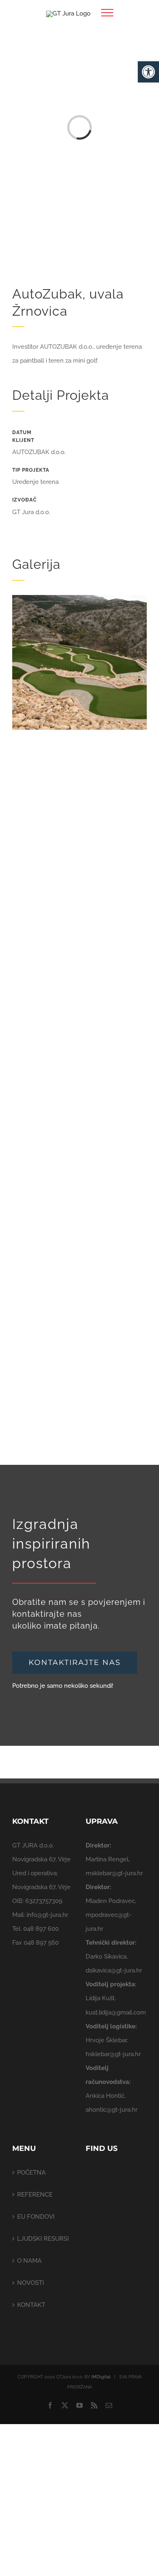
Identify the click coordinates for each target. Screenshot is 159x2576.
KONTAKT (31, 2305)
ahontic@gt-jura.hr (112, 2110)
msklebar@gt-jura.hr (114, 1873)
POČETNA (31, 2173)
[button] (148, 72)
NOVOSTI (31, 2283)
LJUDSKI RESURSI (43, 2239)
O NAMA (29, 2261)
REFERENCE (35, 2195)
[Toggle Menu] (107, 13)
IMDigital (101, 2377)
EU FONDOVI (36, 2217)
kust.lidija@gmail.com (116, 2012)
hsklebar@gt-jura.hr (113, 2054)
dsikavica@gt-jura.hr (114, 1970)
